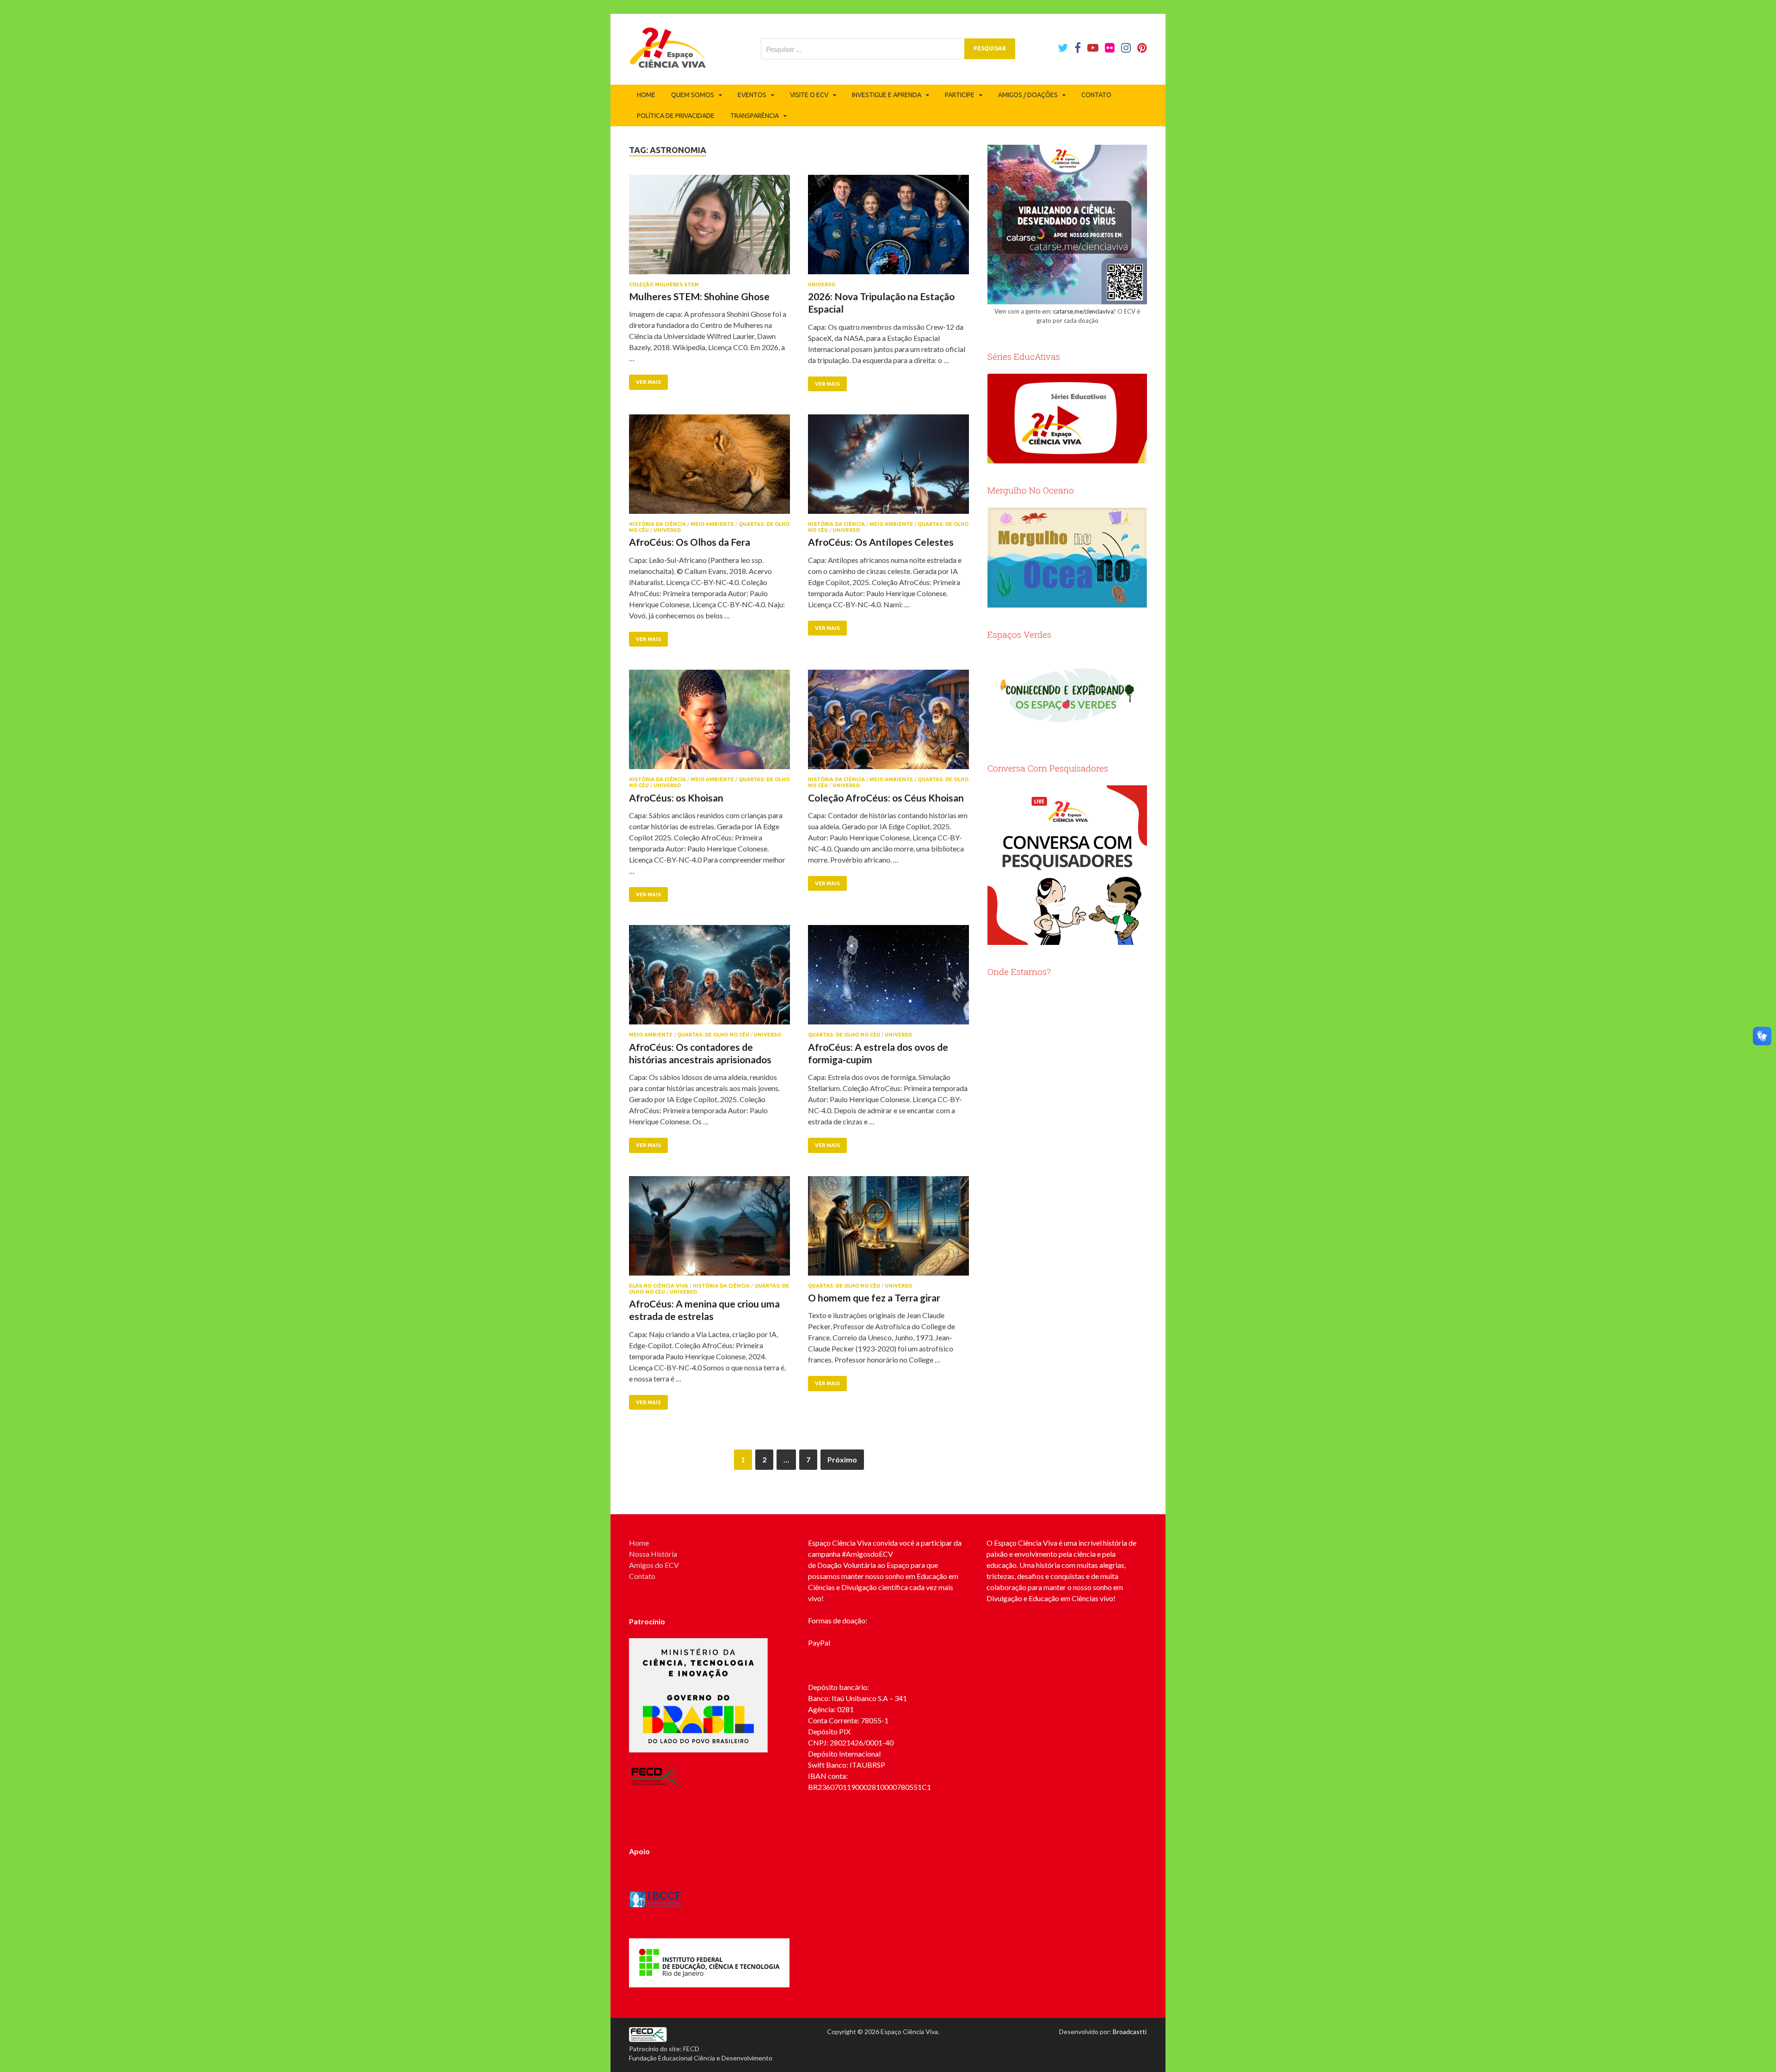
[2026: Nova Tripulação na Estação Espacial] (888, 228)
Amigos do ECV (654, 1565)
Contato (1096, 95)
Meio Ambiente (712, 524)
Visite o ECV (809, 95)
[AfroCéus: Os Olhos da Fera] (709, 468)
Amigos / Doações (1028, 95)
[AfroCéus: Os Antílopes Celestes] (888, 468)
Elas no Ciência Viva (659, 1286)
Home (646, 95)
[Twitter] (1063, 48)
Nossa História (653, 1554)
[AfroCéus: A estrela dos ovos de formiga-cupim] (888, 978)
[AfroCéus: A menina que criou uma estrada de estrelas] (709, 1230)
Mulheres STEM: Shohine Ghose (699, 296)
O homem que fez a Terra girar (874, 1298)
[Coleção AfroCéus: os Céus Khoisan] (888, 723)
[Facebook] (1078, 48)
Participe (960, 95)
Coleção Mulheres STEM (664, 284)
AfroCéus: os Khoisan (676, 798)
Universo (822, 284)
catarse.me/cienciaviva (1083, 311)
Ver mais (648, 382)
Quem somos (693, 95)
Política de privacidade (676, 116)
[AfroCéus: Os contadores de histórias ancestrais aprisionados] (709, 978)
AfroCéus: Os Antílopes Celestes (881, 542)
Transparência (755, 116)
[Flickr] (1110, 48)
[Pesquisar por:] (888, 49)
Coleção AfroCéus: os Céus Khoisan (886, 798)
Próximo (842, 1459)
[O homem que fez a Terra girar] (888, 1230)
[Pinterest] (1142, 48)
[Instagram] (1126, 48)
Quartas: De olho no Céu (713, 1035)
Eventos (752, 95)
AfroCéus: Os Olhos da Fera (690, 542)
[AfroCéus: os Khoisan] (709, 723)
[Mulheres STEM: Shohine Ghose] (709, 228)
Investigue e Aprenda (887, 95)
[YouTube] (1093, 48)
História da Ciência (657, 524)
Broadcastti (1130, 2032)
